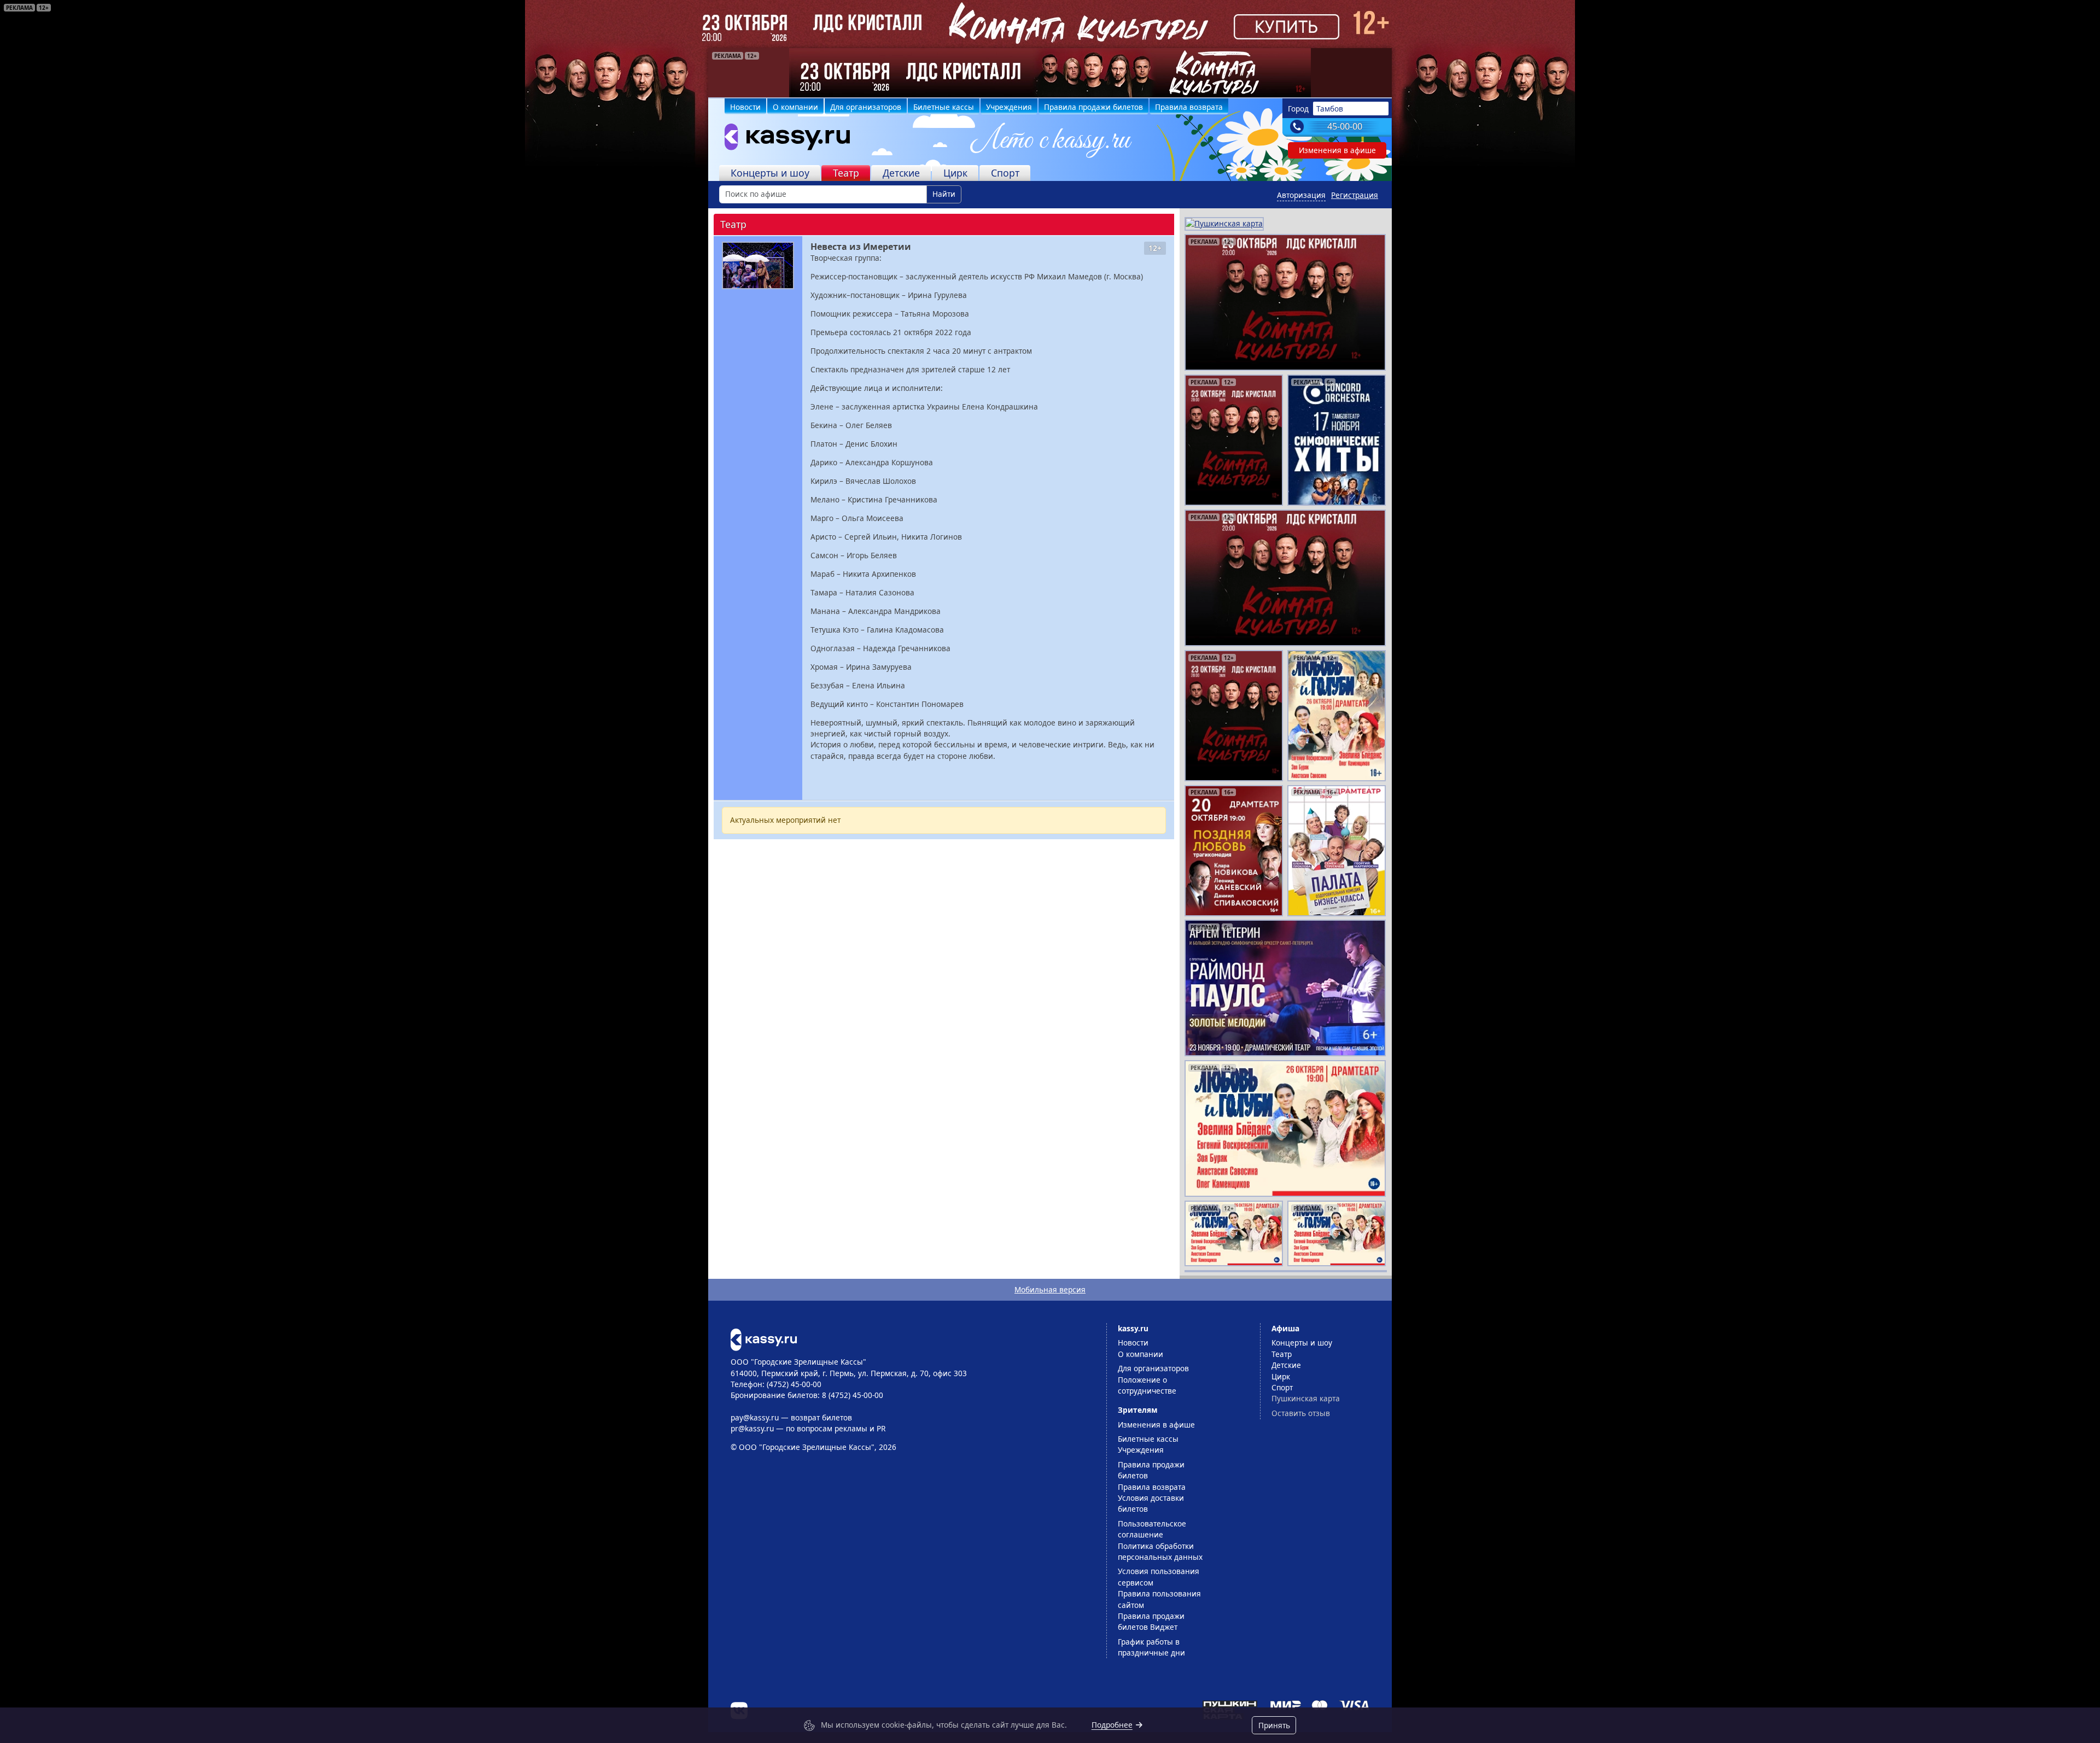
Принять (1274, 1725)
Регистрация (1355, 195)
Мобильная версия (1050, 1289)
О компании (795, 107)
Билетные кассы (944, 107)
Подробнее (1112, 1725)
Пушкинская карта (1306, 1398)
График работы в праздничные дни (1151, 1647)
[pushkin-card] (1224, 223)
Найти (944, 194)
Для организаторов (866, 107)
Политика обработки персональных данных (1160, 1551)
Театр (846, 173)
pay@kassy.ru (755, 1417)
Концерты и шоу (770, 173)
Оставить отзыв (1301, 1413)
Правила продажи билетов (1093, 107)
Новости (745, 107)
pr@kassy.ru (752, 1428)
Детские (901, 173)
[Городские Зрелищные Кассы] (783, 139)
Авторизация (1301, 195)
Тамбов (1330, 109)
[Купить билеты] (764, 1339)
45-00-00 (1345, 126)
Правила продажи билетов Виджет (1151, 1621)
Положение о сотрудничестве (1147, 1385)
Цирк (955, 173)
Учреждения (1009, 107)
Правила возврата (1189, 107)
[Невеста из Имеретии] (758, 265)
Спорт (1005, 173)
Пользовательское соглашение (1152, 1529)
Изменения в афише (1337, 150)
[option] (1050, 73)
